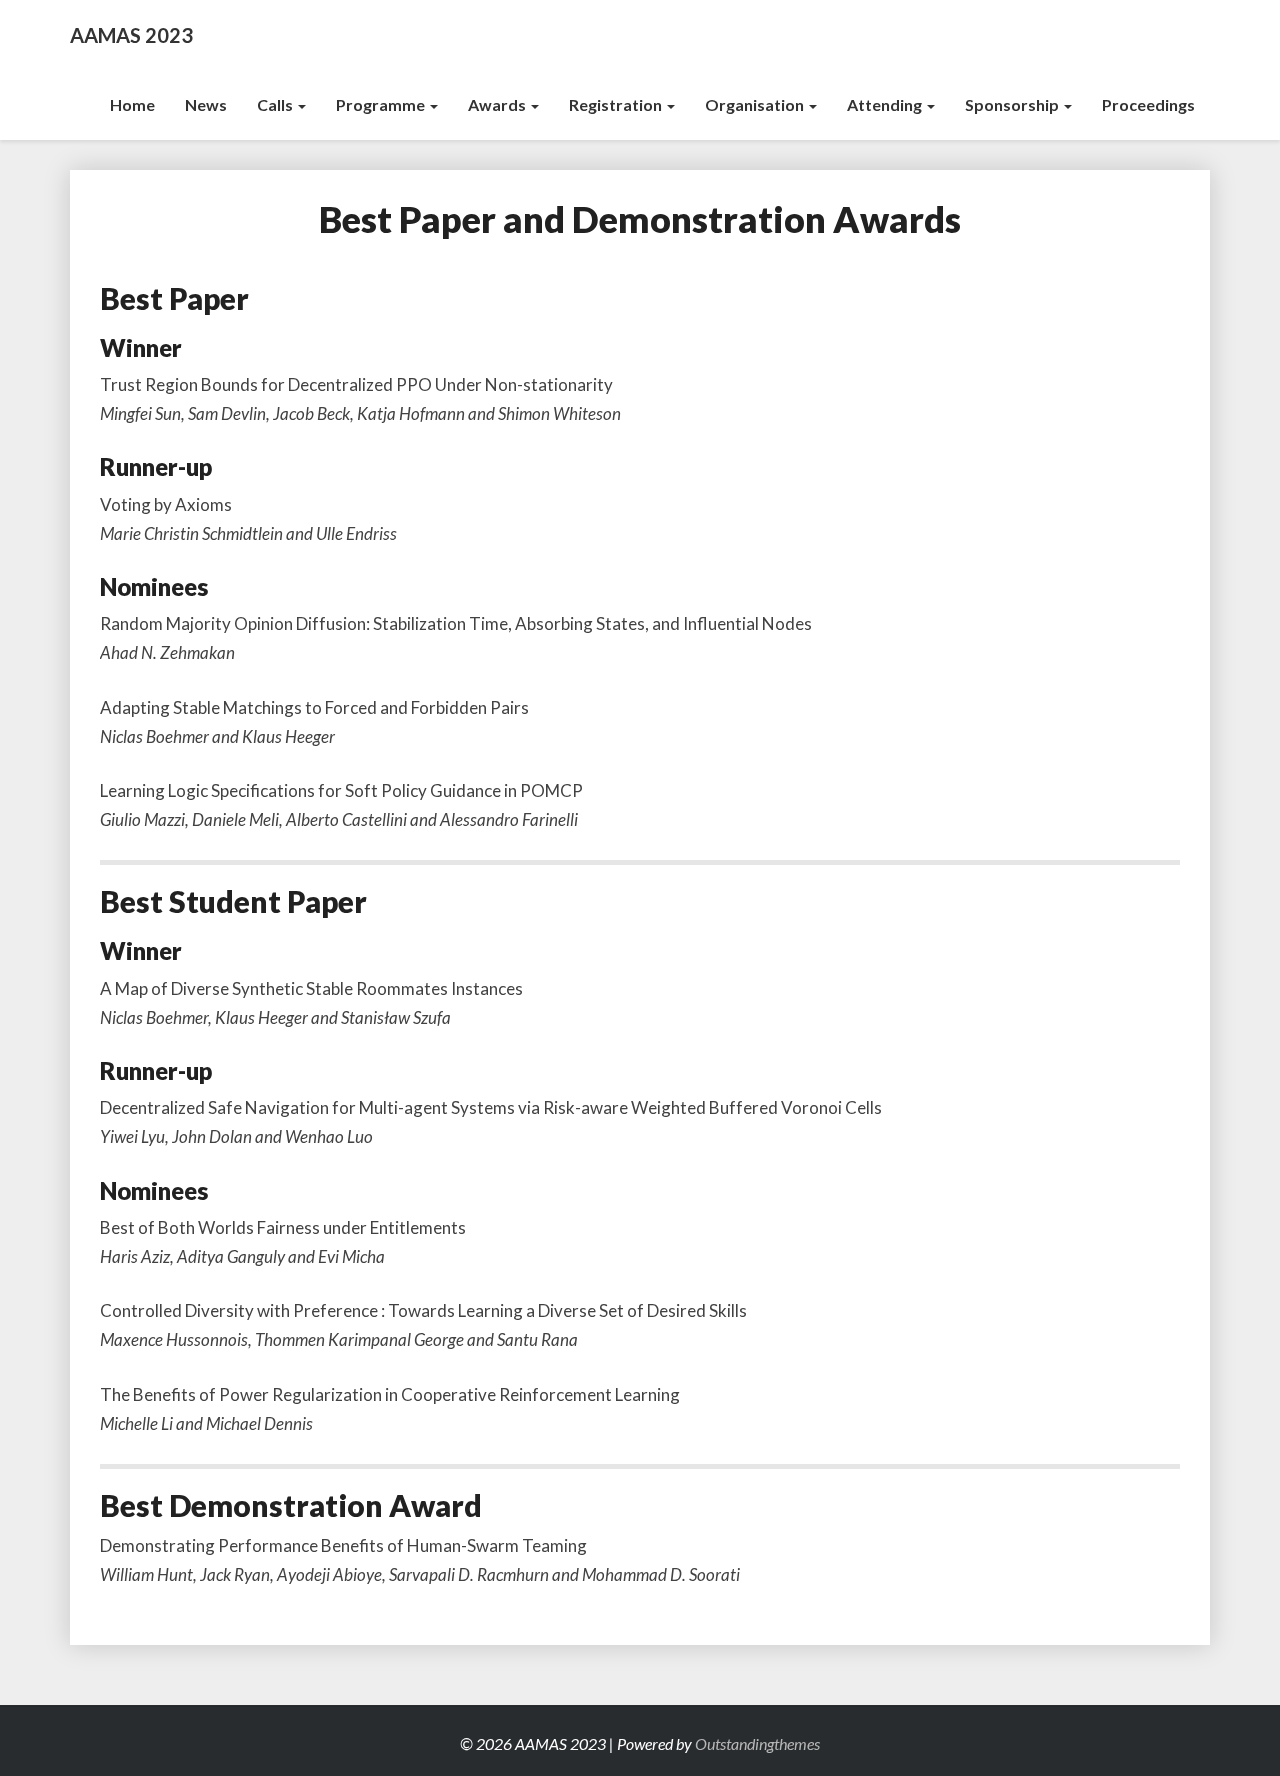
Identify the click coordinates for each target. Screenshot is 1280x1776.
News (206, 104)
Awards (498, 104)
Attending (886, 104)
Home (132, 104)
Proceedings (1148, 104)
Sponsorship (1013, 104)
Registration (617, 104)
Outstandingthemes (757, 1743)
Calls (276, 104)
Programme (382, 104)
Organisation (756, 104)
